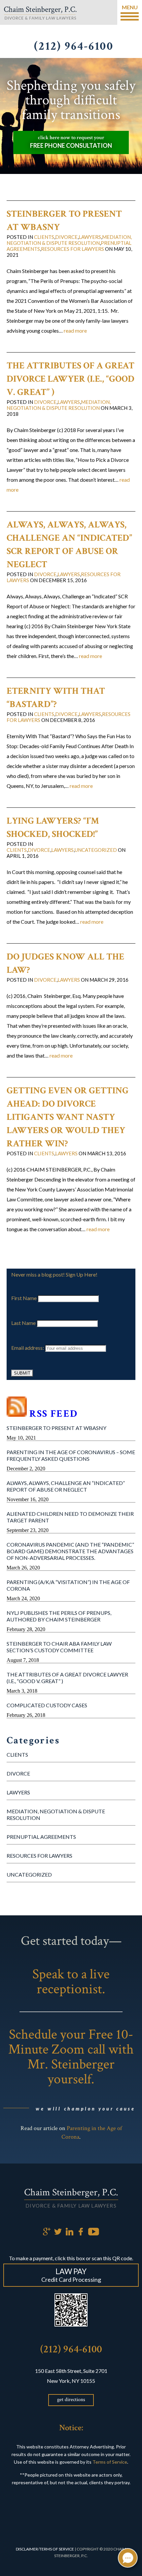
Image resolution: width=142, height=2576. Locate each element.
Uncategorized (29, 1874)
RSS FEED (53, 1414)
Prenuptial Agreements (41, 1837)
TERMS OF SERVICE (57, 2549)
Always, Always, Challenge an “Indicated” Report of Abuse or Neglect (66, 1486)
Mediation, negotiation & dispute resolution (56, 1814)
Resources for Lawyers (39, 1856)
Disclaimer (27, 2549)
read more (75, 330)
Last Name (23, 1323)
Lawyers (18, 1792)
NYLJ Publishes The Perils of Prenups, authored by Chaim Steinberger (59, 1616)
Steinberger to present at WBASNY (56, 1428)
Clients (17, 1754)
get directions (71, 2400)
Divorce (18, 1773)
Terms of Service (110, 2462)
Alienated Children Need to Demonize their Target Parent (70, 1517)
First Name (24, 1298)
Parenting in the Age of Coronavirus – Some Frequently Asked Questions (71, 1455)
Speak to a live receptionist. (71, 1982)
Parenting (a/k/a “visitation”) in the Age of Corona (68, 1585)
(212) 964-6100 (71, 2349)
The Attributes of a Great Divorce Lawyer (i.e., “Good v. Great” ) (67, 1678)
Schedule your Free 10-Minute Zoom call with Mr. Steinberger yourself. (71, 2057)
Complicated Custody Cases (47, 1705)
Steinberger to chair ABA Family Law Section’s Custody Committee (59, 1647)
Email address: (28, 1348)
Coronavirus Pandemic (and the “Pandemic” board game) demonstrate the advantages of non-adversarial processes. (70, 1551)
